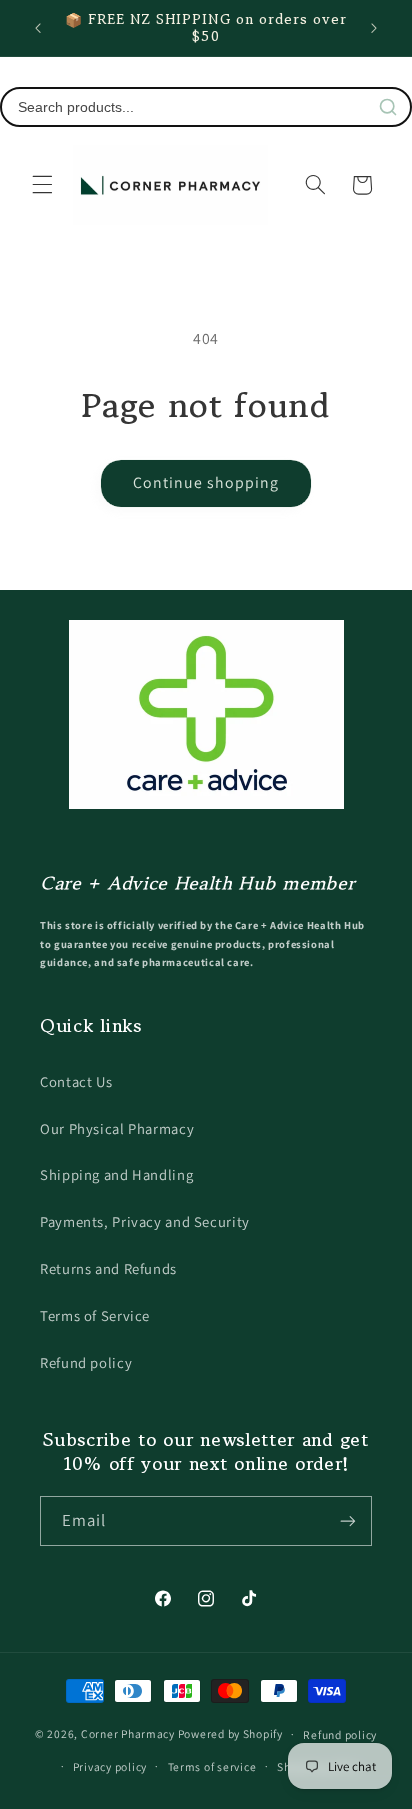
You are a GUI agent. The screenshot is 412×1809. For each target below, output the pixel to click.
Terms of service (212, 1766)
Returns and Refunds (108, 1268)
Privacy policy (110, 1766)
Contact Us (76, 1081)
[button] (42, 185)
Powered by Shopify (230, 1733)
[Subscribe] (348, 1520)
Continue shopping (206, 482)
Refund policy (86, 1362)
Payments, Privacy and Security (145, 1221)
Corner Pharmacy (128, 1733)
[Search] (388, 107)
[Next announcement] (374, 28)
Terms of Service (95, 1315)
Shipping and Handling (116, 1174)
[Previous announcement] (38, 28)
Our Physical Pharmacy (117, 1128)
